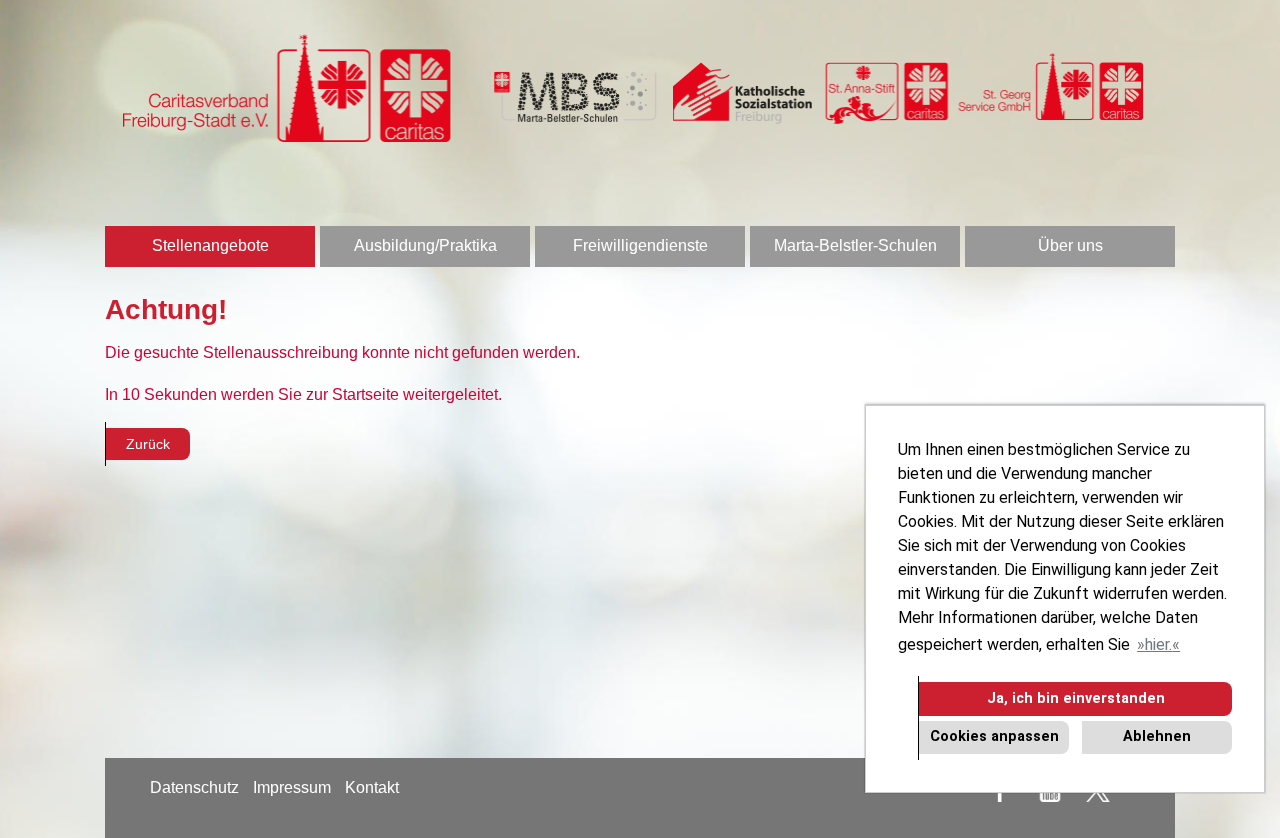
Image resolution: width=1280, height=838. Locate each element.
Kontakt (372, 787)
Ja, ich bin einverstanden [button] (1076, 698)
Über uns (1070, 245)
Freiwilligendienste (640, 245)
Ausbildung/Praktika (425, 245)
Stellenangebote (210, 245)
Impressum (292, 787)
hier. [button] (1158, 644)
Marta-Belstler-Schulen (855, 245)
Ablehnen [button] (1157, 736)
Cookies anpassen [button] (994, 736)
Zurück (148, 444)
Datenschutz (194, 787)
